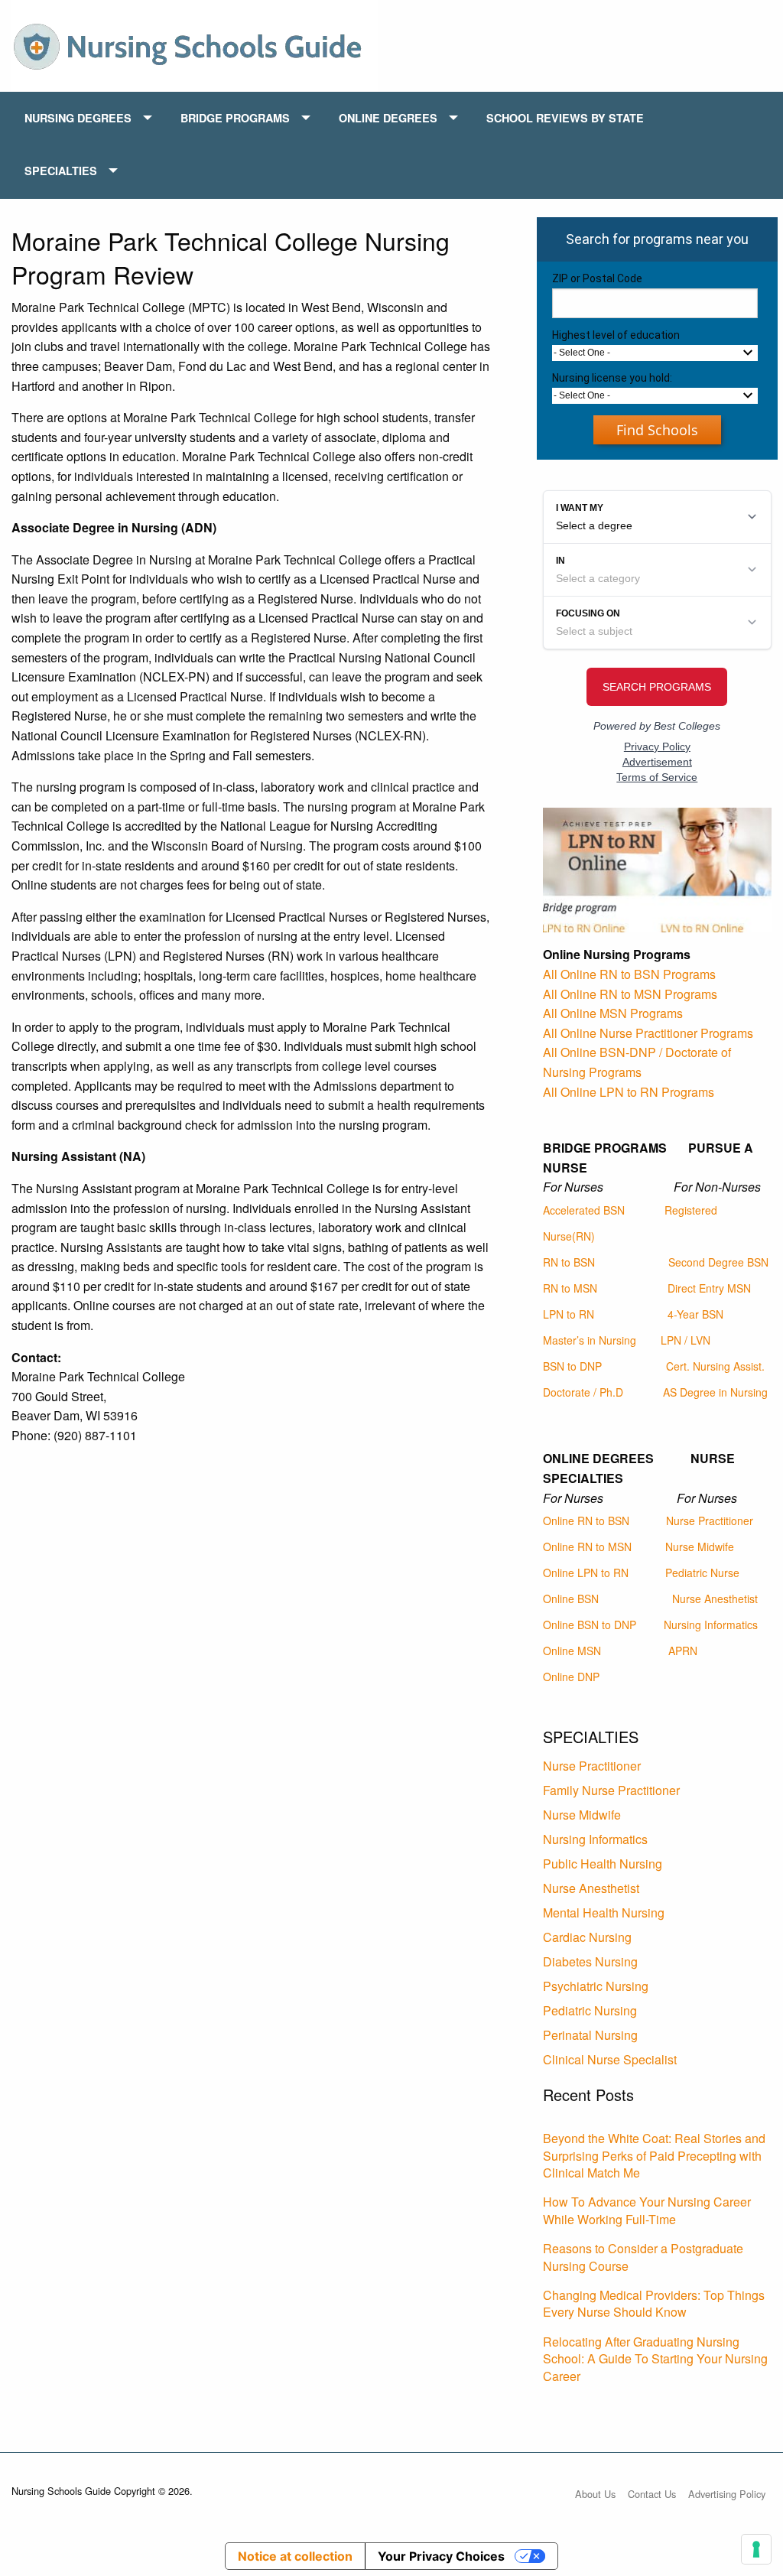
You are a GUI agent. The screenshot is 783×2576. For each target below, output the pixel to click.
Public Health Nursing (603, 1864)
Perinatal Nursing (590, 2035)
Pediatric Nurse (702, 1573)
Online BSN (571, 1599)
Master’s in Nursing (590, 1340)
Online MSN (572, 1651)
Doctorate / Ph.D (583, 1392)
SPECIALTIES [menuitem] (61, 171)
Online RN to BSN (586, 1521)
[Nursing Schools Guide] (195, 44)
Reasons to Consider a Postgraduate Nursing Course (643, 2257)
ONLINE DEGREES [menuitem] (388, 118)
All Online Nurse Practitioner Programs (648, 1033)
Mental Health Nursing (604, 1912)
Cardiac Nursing (587, 1937)
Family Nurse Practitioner (611, 1790)
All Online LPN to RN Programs (629, 1092)
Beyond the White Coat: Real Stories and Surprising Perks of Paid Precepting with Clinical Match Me (654, 2155)
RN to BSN (569, 1262)
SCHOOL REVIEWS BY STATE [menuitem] (565, 118)
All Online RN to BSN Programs (629, 974)
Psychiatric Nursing (596, 1986)
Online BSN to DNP (590, 1625)
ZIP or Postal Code (597, 278)
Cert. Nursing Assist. (715, 1366)
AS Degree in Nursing (715, 1392)
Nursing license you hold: (612, 378)
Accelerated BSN (584, 1210)
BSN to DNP (572, 1366)
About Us (595, 2494)
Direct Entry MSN (709, 1288)
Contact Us (652, 2494)
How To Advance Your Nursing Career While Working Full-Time (647, 2210)
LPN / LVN (686, 1340)
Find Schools (657, 430)
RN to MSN (570, 1288)
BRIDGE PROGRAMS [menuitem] (235, 118)
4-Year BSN (695, 1314)
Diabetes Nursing (590, 1961)
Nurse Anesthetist (715, 1599)
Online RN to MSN (587, 1547)
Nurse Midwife (700, 1547)
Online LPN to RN (586, 1573)
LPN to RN (569, 1314)
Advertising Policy (727, 2494)
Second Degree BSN (718, 1262)
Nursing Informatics (711, 1625)
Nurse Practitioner (710, 1521)
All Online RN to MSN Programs (630, 994)
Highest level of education (616, 335)
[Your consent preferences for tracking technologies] (756, 2549)
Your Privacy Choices (441, 2556)
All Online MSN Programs (613, 1013)
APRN (683, 1651)
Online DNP (571, 1677)
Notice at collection (295, 2556)
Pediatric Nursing (590, 2010)
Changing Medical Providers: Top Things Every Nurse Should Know (654, 2303)
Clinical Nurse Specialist (610, 2059)
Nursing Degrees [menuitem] (78, 118)
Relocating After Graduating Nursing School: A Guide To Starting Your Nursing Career (655, 2359)
